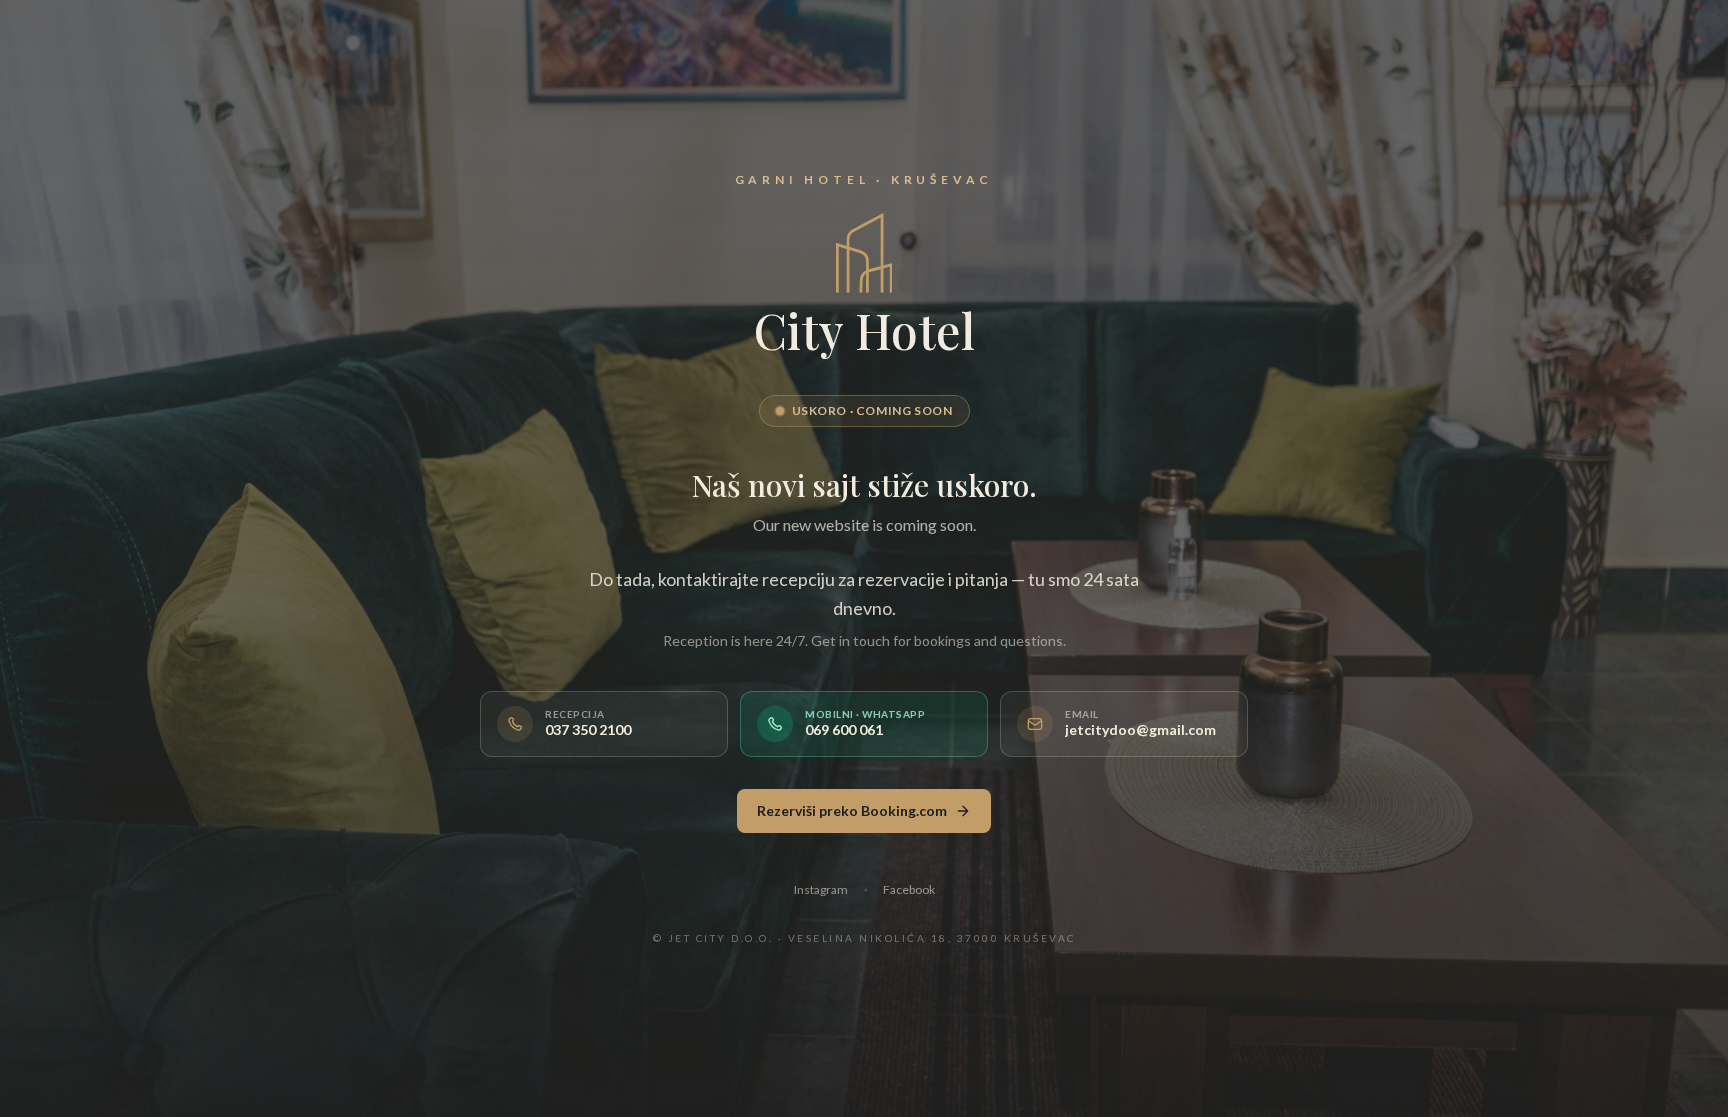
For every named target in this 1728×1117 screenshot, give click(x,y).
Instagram (821, 889)
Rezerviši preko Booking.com (852, 810)
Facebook (909, 889)
